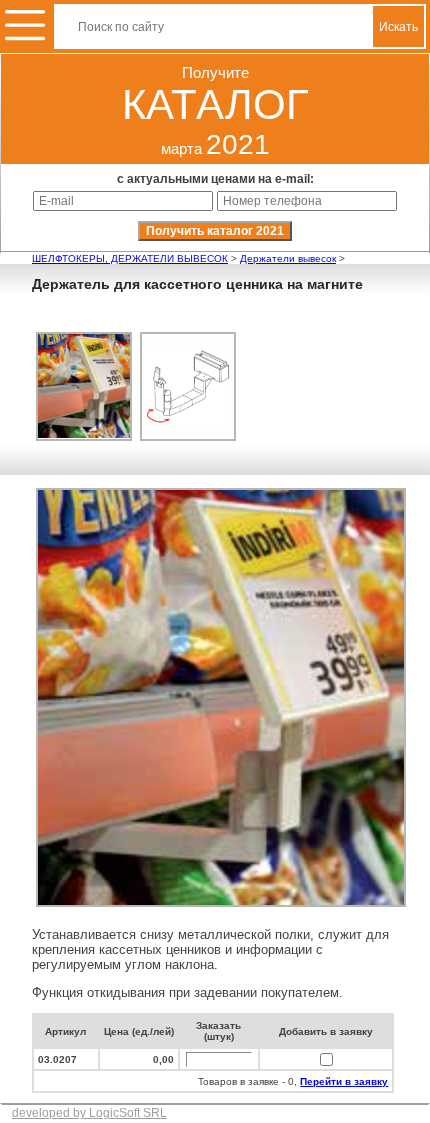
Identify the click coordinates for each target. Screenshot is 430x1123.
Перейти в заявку (344, 1081)
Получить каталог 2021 (215, 231)
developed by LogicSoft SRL (89, 1113)
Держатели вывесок (288, 258)
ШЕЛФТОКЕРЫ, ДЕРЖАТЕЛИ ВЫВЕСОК (130, 258)
